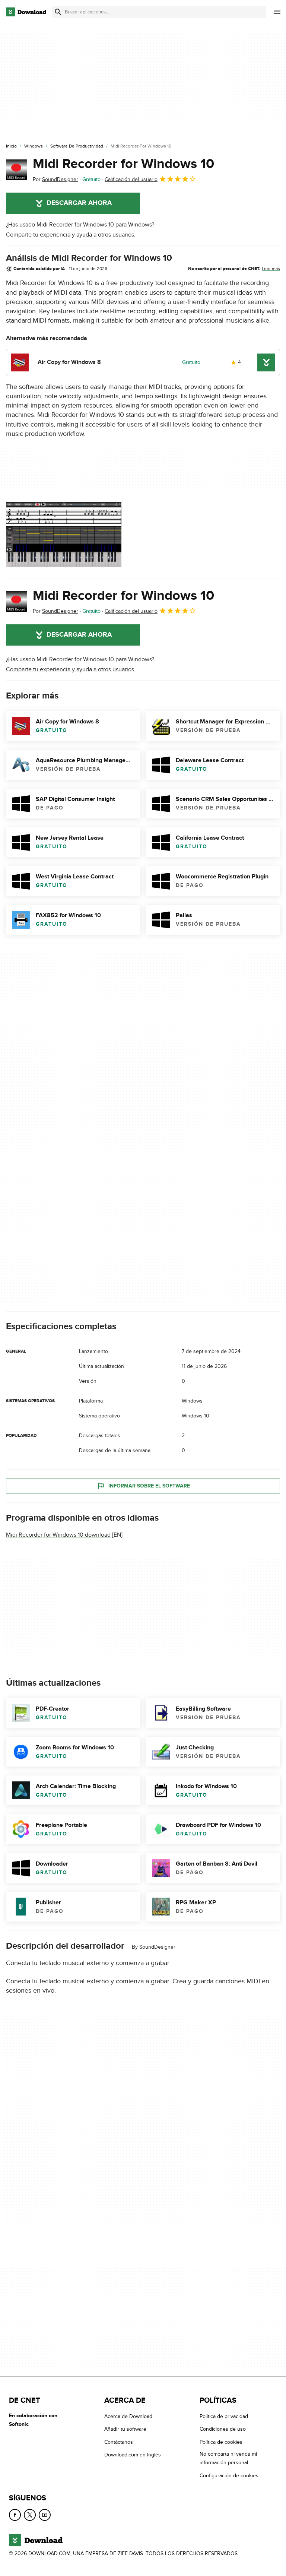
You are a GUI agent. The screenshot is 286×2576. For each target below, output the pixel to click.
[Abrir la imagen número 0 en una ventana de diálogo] (64, 534)
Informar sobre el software (149, 1486)
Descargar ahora (79, 203)
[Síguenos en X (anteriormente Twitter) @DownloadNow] (30, 2515)
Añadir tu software (125, 2429)
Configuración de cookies (229, 2476)
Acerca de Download (128, 2416)
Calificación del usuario (131, 179)
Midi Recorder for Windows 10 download (58, 1535)
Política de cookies (221, 2442)
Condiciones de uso (223, 2429)
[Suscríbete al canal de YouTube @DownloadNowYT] (45, 2515)
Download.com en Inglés (133, 2455)
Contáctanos (119, 2442)
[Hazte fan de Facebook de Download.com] (15, 2515)
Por (55, 179)
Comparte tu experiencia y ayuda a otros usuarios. (71, 235)
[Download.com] (26, 12)
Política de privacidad (224, 2416)
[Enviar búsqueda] (58, 12)
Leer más (271, 269)
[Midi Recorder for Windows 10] (16, 170)
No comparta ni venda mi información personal (228, 2458)
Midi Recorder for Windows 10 (123, 164)
